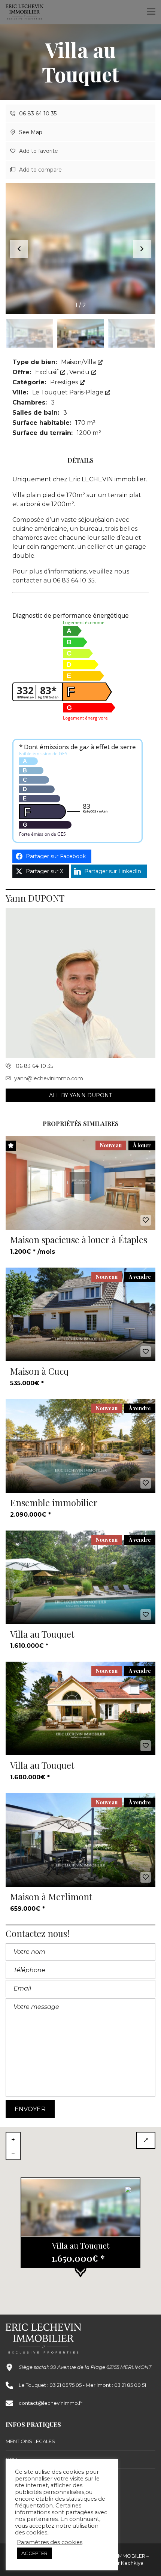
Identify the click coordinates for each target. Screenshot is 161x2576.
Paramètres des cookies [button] (50, 2542)
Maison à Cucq (39, 1371)
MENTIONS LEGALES (30, 2441)
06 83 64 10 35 (37, 113)
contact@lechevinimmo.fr (51, 2403)
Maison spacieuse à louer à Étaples (79, 1239)
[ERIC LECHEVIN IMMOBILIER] (22, 12)
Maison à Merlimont (51, 1897)
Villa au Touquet (42, 1634)
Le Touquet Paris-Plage (69, 392)
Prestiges (65, 382)
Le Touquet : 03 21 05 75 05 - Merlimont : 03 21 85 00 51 (82, 2385)
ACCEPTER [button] (34, 2553)
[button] (142, 249)
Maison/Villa (79, 362)
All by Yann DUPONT (81, 1095)
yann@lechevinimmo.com (49, 1078)
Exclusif (48, 372)
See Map (30, 132)
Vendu (80, 372)
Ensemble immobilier (54, 1502)
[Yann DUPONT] (80, 983)
